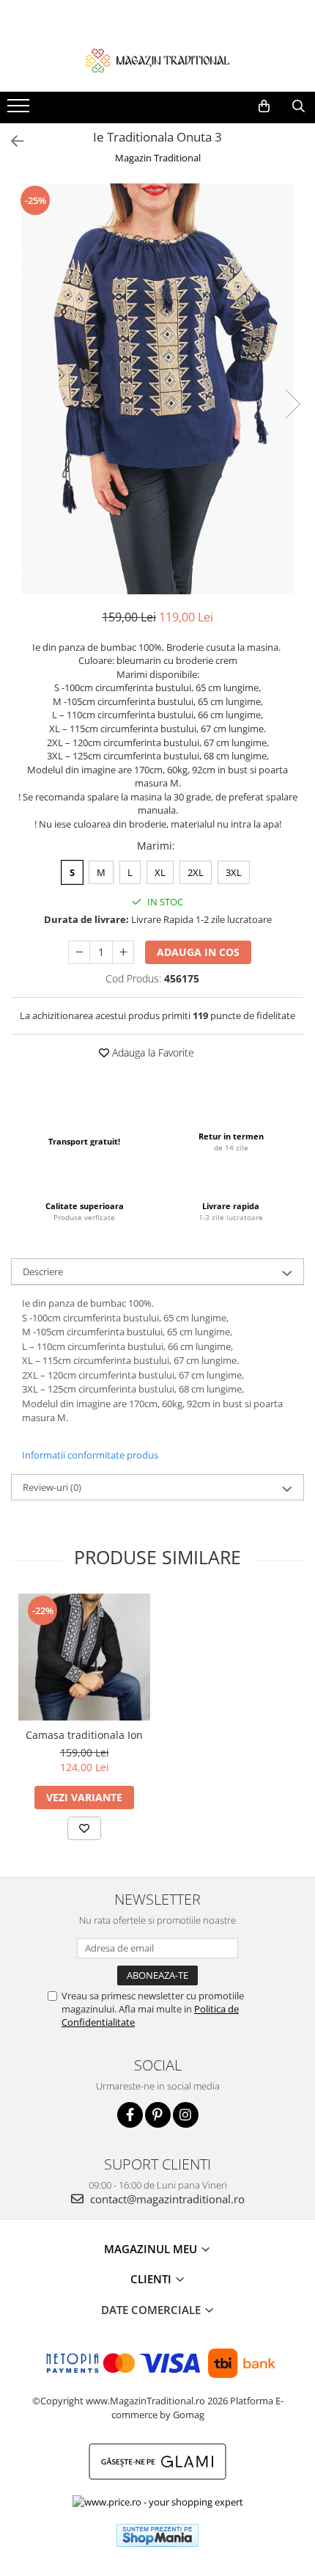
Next (292, 404)
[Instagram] (186, 2115)
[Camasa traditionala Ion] (84, 1657)
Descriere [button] (43, 1271)
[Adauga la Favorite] (84, 1828)
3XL (234, 872)
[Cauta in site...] (299, 106)
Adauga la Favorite (152, 1052)
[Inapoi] (11, 141)
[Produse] (20, 110)
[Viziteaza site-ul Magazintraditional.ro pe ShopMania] (157, 2535)
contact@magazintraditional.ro (166, 2199)
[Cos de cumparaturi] (264, 106)
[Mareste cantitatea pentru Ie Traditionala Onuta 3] (123, 952)
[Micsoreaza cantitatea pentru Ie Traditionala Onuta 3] (79, 952)
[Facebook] (130, 2115)
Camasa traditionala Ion (84, 1735)
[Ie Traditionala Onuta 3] (157, 389)
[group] (157, 389)
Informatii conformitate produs (90, 1455)
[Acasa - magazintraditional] (157, 60)
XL (160, 872)
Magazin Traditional (158, 158)
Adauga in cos (198, 952)
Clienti (152, 2279)
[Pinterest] (158, 2115)
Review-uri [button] (52, 1487)
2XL (196, 872)
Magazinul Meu (152, 2249)
